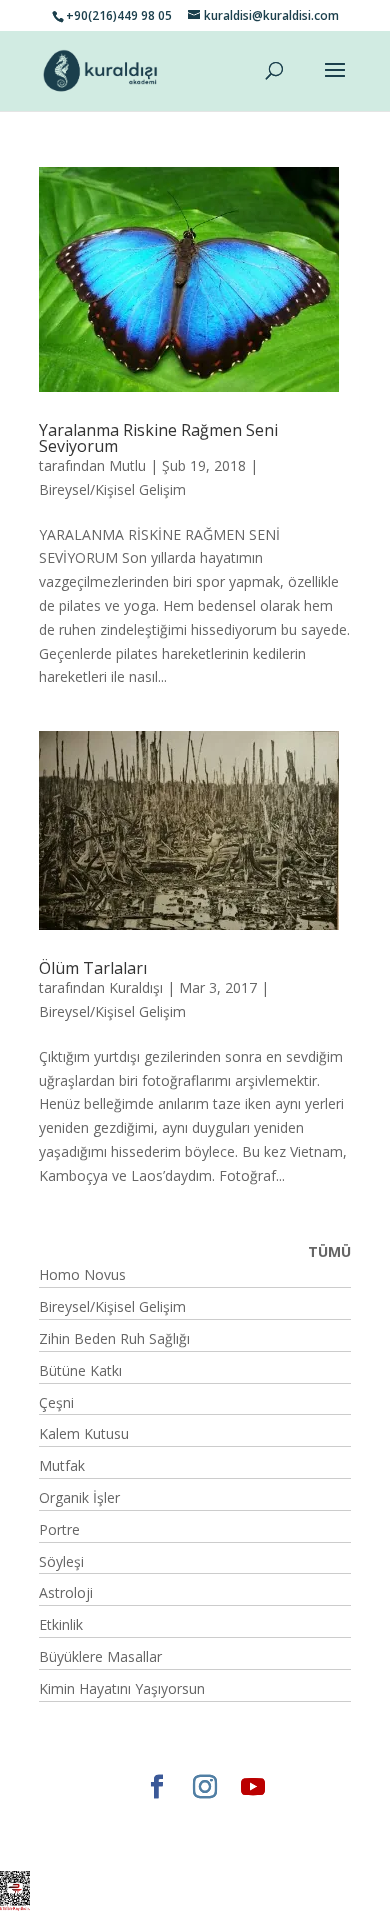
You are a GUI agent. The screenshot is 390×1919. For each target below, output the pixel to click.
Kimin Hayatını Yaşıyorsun (122, 1688)
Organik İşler (79, 1497)
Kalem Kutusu (84, 1433)
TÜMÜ (329, 1251)
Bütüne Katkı (80, 1370)
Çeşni (56, 1402)
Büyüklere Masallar (100, 1656)
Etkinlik (61, 1624)
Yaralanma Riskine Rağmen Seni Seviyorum (158, 438)
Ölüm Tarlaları (93, 968)
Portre (59, 1529)
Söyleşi (61, 1561)
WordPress (149, 1843)
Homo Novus (82, 1274)
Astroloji (66, 1592)
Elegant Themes (119, 1819)
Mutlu (127, 465)
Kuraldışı (136, 987)
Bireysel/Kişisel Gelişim (112, 489)
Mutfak (62, 1465)
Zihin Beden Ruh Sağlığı (114, 1338)
